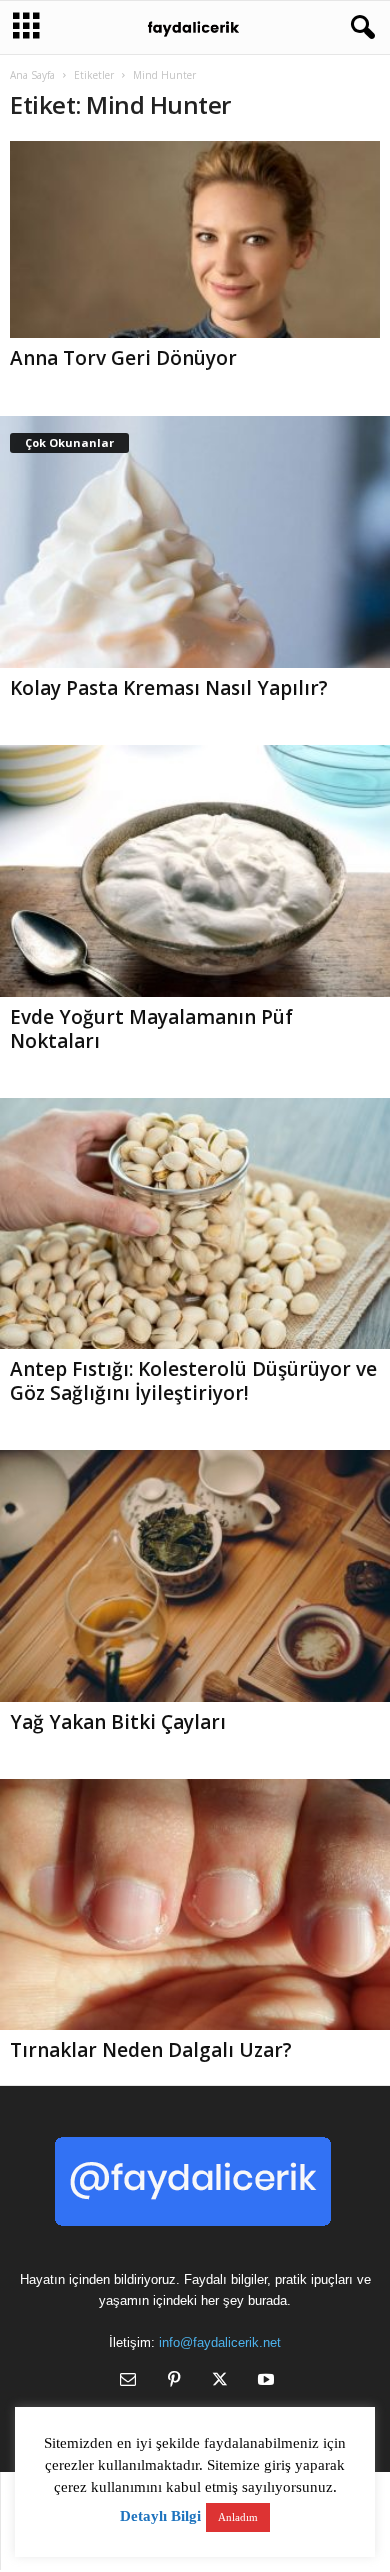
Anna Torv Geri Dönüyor (123, 358)
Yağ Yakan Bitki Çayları (118, 1722)
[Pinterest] (174, 2381)
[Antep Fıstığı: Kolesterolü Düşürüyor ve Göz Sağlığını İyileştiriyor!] (195, 1224)
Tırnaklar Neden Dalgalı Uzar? (151, 2050)
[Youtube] (264, 2381)
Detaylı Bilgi (160, 2516)
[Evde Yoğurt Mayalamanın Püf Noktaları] (195, 871)
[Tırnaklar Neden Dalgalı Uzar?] (195, 1905)
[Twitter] (220, 2381)
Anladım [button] (238, 2517)
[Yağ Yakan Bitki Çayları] (195, 1576)
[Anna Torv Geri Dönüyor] (195, 239)
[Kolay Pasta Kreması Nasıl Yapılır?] (195, 542)
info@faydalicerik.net (220, 2342)
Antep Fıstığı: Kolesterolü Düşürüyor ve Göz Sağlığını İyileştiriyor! (193, 1381)
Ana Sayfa (32, 75)
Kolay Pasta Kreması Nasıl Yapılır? (169, 688)
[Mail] (128, 2381)
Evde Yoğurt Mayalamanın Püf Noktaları (151, 1029)
